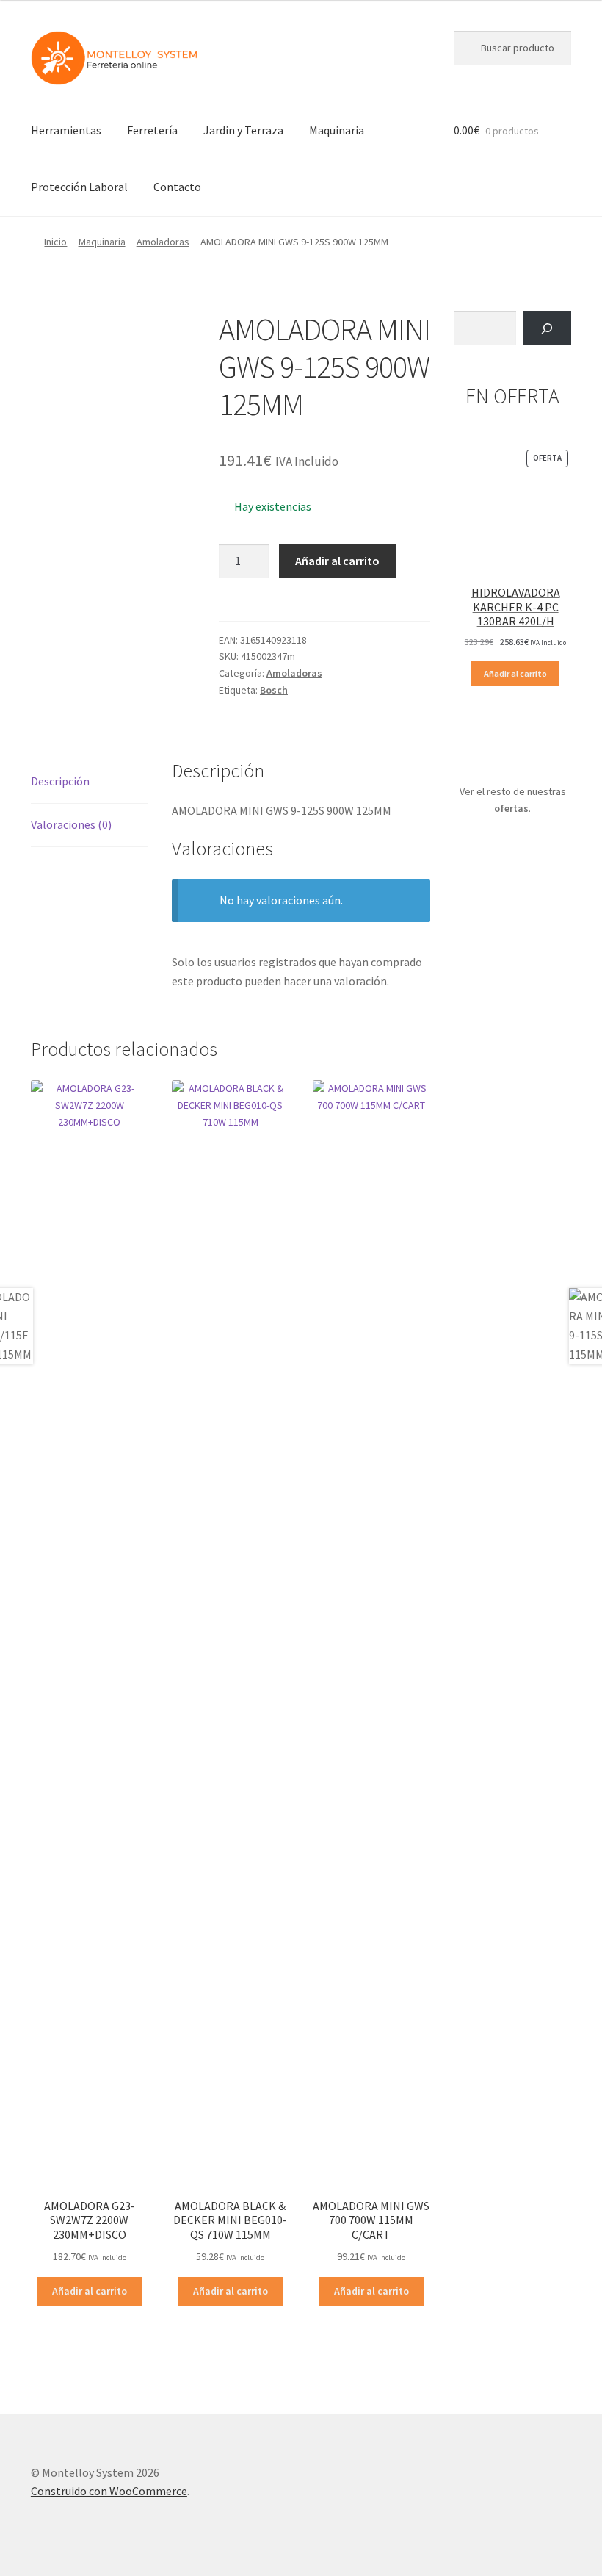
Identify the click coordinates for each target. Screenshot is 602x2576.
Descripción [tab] (60, 781)
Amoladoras (163, 242)
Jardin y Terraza (243, 130)
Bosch (274, 690)
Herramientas (66, 130)
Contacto (177, 187)
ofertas (511, 808)
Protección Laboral (79, 187)
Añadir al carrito (337, 561)
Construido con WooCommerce (109, 2491)
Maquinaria (337, 130)
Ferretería (152, 130)
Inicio (55, 242)
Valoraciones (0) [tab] (71, 824)
